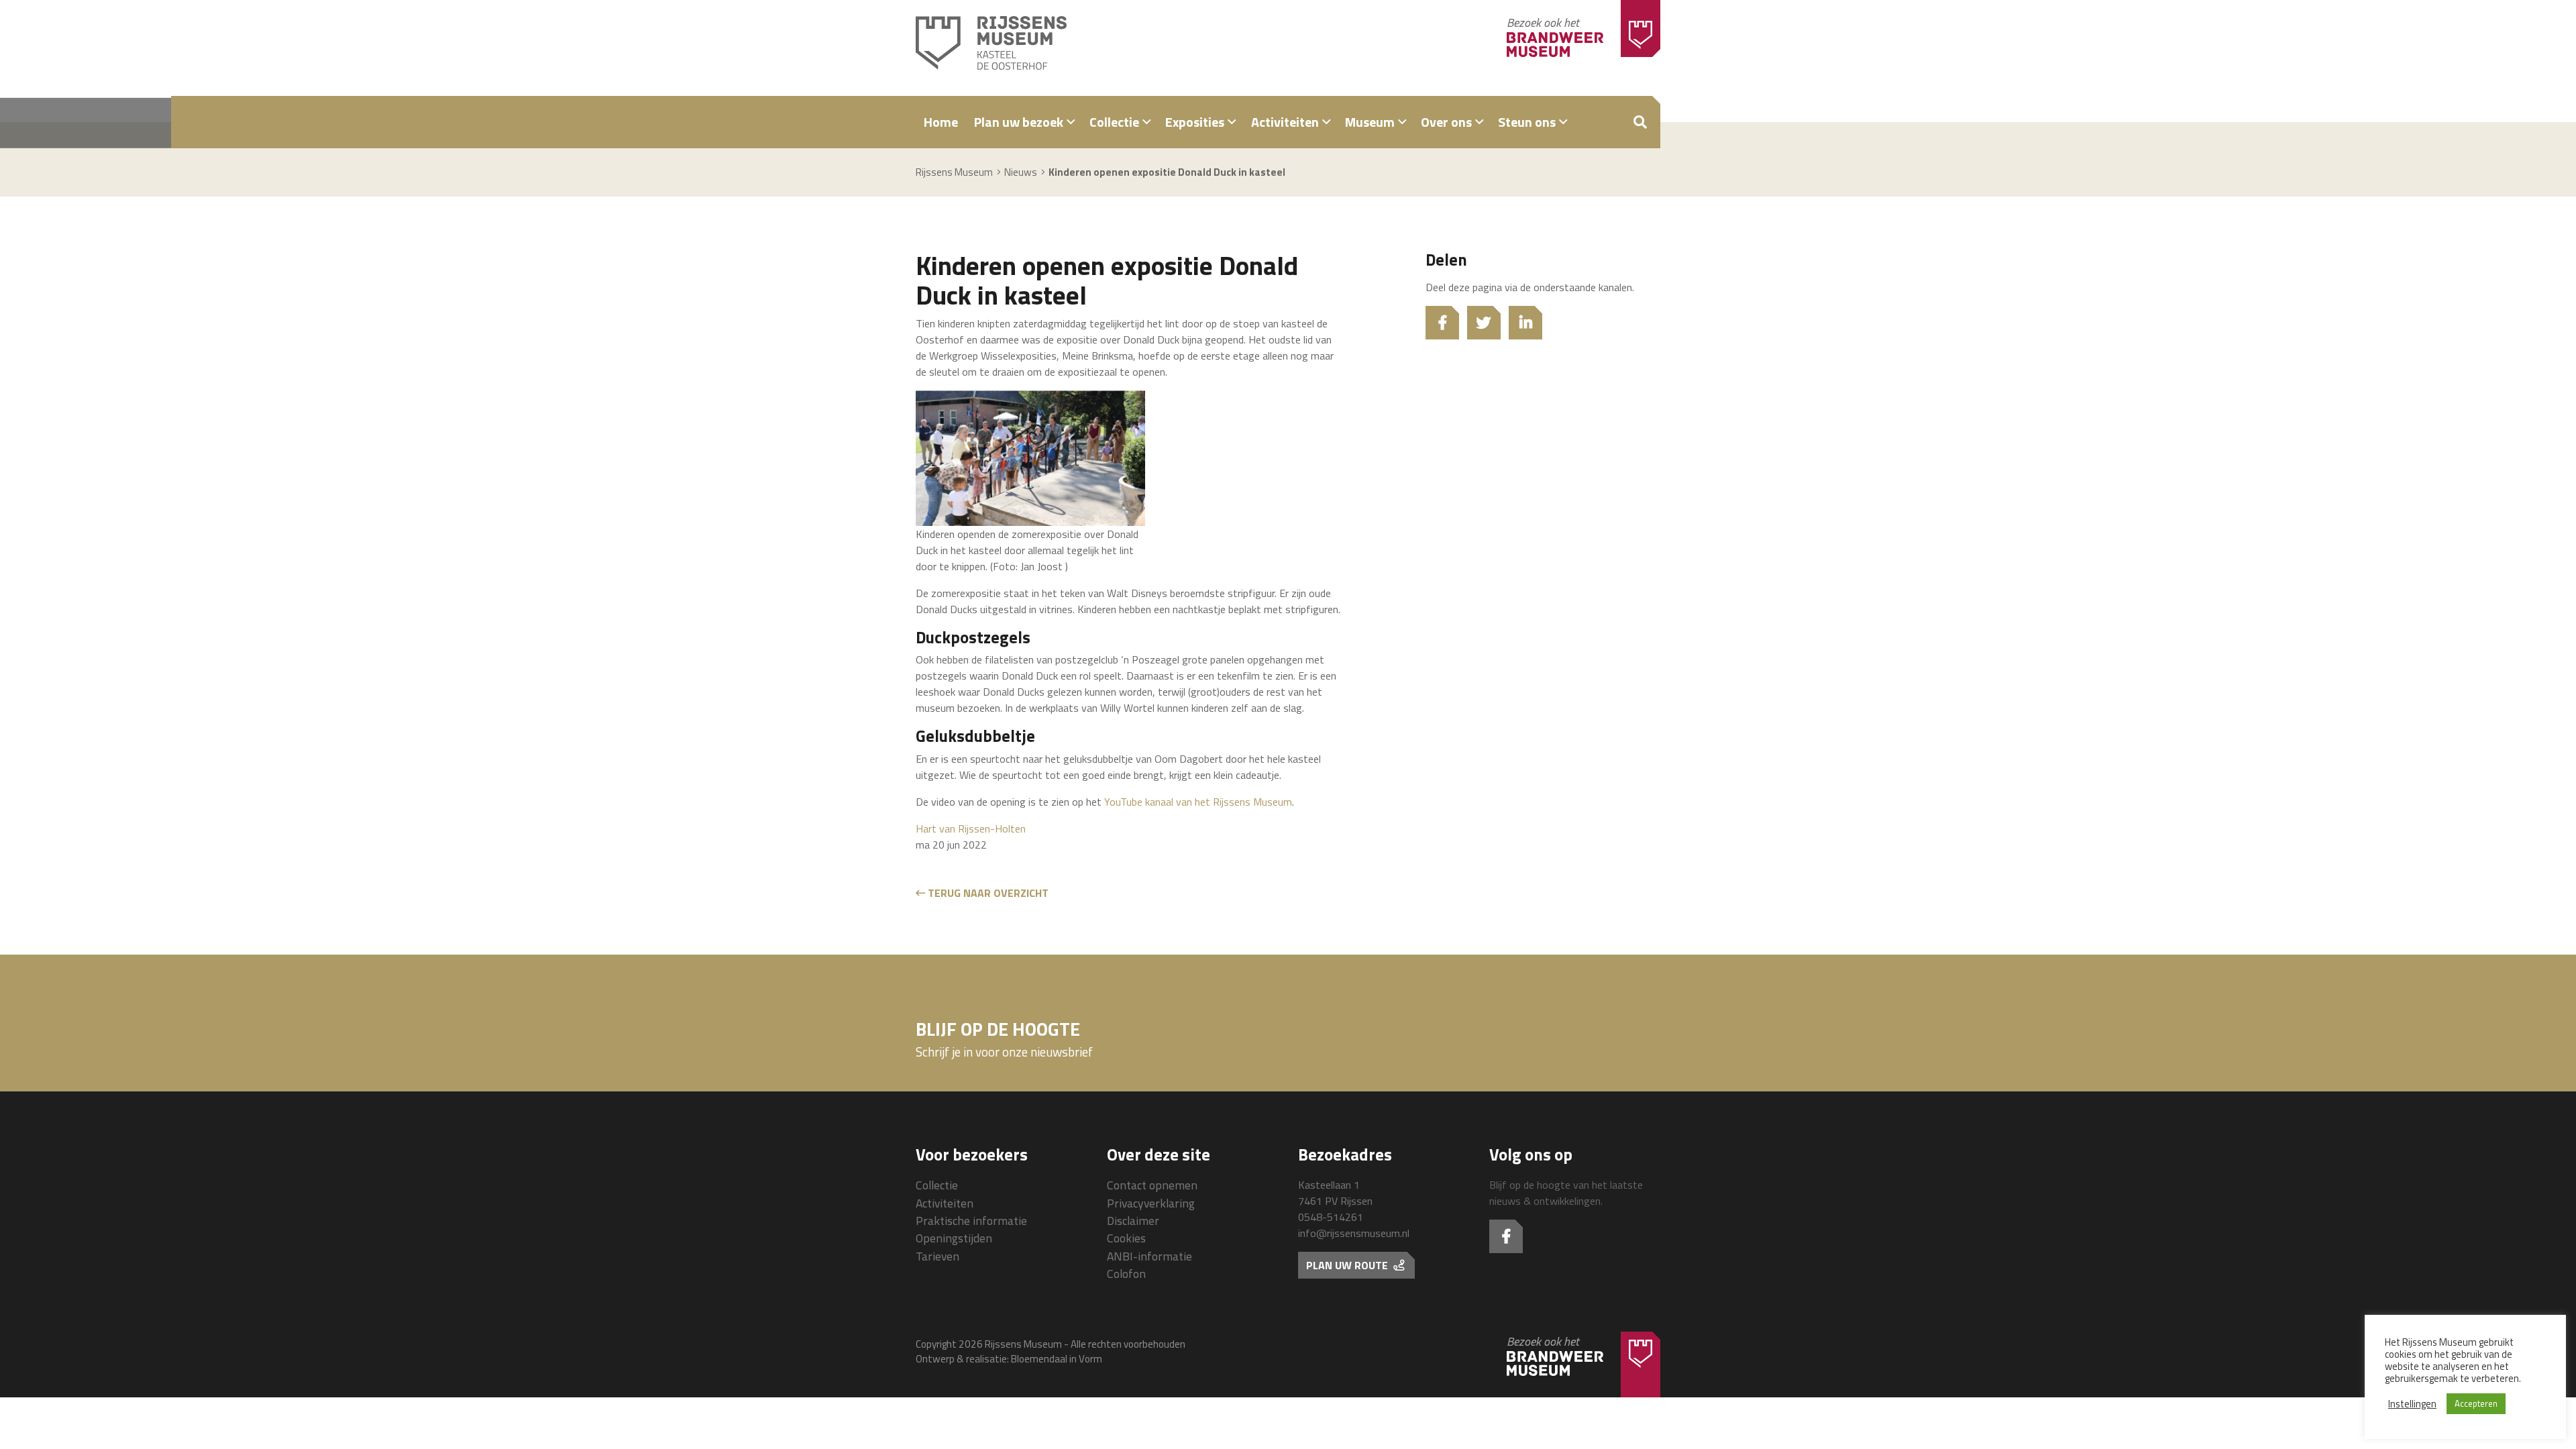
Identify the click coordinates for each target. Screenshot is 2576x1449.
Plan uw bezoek (1019, 122)
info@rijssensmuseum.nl (1354, 1233)
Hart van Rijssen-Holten (971, 828)
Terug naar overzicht (987, 893)
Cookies (1126, 1238)
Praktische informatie (971, 1221)
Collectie (1114, 122)
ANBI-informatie (1149, 1256)
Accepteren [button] (2476, 1403)
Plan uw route (1348, 1265)
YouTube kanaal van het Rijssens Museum (1198, 802)
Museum (1370, 122)
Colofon (1126, 1274)
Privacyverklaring (1151, 1203)
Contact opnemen (1152, 1185)
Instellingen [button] (2412, 1404)
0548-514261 (1331, 1217)
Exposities (1195, 122)
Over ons (1446, 122)
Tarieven (937, 1256)
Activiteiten (1285, 122)
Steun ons (1527, 122)
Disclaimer (1133, 1221)
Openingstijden (954, 1238)
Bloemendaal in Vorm (1057, 1359)
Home (941, 122)
